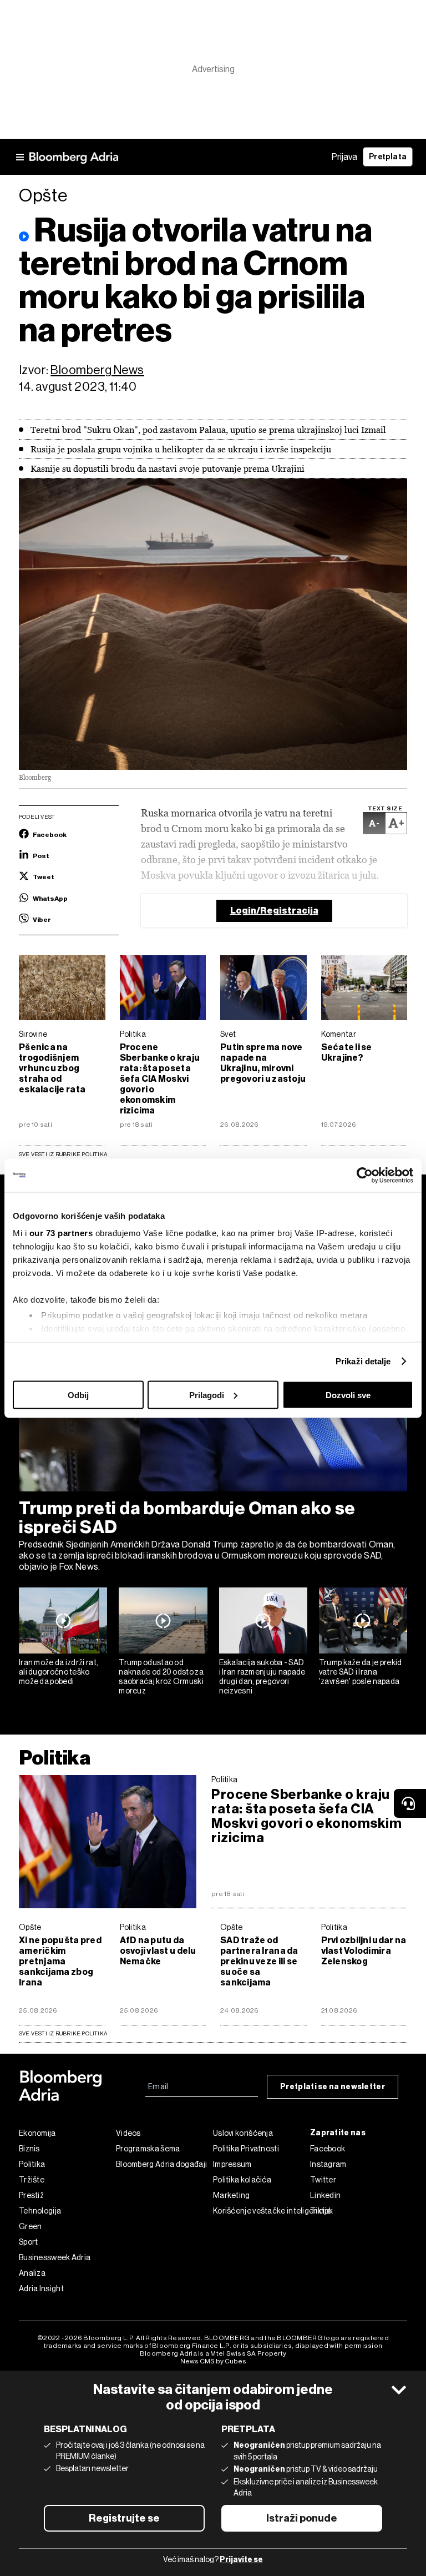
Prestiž (31, 2195)
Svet (228, 1034)
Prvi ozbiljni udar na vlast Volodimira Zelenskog (364, 1951)
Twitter (323, 2180)
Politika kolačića (242, 2180)
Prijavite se (241, 2560)
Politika (133, 1034)
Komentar (339, 1034)
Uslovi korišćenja (243, 2133)
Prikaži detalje (363, 1361)
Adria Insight (41, 2288)
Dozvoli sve (348, 1395)
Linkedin (325, 2195)
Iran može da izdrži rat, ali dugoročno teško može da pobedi (59, 1672)
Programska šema (148, 2149)
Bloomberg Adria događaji (161, 2164)
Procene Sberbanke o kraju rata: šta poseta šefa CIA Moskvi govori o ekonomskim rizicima (160, 1079)
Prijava (344, 157)
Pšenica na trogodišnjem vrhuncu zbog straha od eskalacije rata (52, 1068)
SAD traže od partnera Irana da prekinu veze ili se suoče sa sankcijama (259, 1961)
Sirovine (33, 1034)
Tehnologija (40, 2211)
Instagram (328, 2164)
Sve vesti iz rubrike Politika (63, 1154)
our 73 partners (61, 1233)
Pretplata (388, 157)
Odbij (78, 1395)
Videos (128, 2133)
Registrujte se (124, 2518)
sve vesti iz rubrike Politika (63, 2033)
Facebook (328, 2149)
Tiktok (322, 2211)
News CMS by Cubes (213, 2361)
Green (31, 2226)
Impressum (232, 2164)
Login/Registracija (274, 911)
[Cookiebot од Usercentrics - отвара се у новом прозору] (365, 1175)
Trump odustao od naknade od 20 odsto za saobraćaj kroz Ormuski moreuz (161, 1676)
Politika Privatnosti (246, 2149)
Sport (29, 2242)
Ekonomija (37, 2133)
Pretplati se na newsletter (333, 2087)
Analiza (32, 2273)
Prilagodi (207, 1395)
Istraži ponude (302, 2518)
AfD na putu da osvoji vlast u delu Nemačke (158, 1951)
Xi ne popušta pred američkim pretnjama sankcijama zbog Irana (60, 1961)
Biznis (29, 2149)
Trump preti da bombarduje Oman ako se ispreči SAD (187, 1518)
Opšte (30, 1927)
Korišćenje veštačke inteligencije (262, 2211)
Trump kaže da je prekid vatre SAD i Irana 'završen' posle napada (361, 1672)
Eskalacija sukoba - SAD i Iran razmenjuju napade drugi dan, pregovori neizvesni (262, 1676)
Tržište (32, 2180)
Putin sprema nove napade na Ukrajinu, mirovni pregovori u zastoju (263, 1063)
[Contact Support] (410, 1803)
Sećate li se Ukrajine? (347, 1052)
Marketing (232, 2195)
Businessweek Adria (55, 2257)
